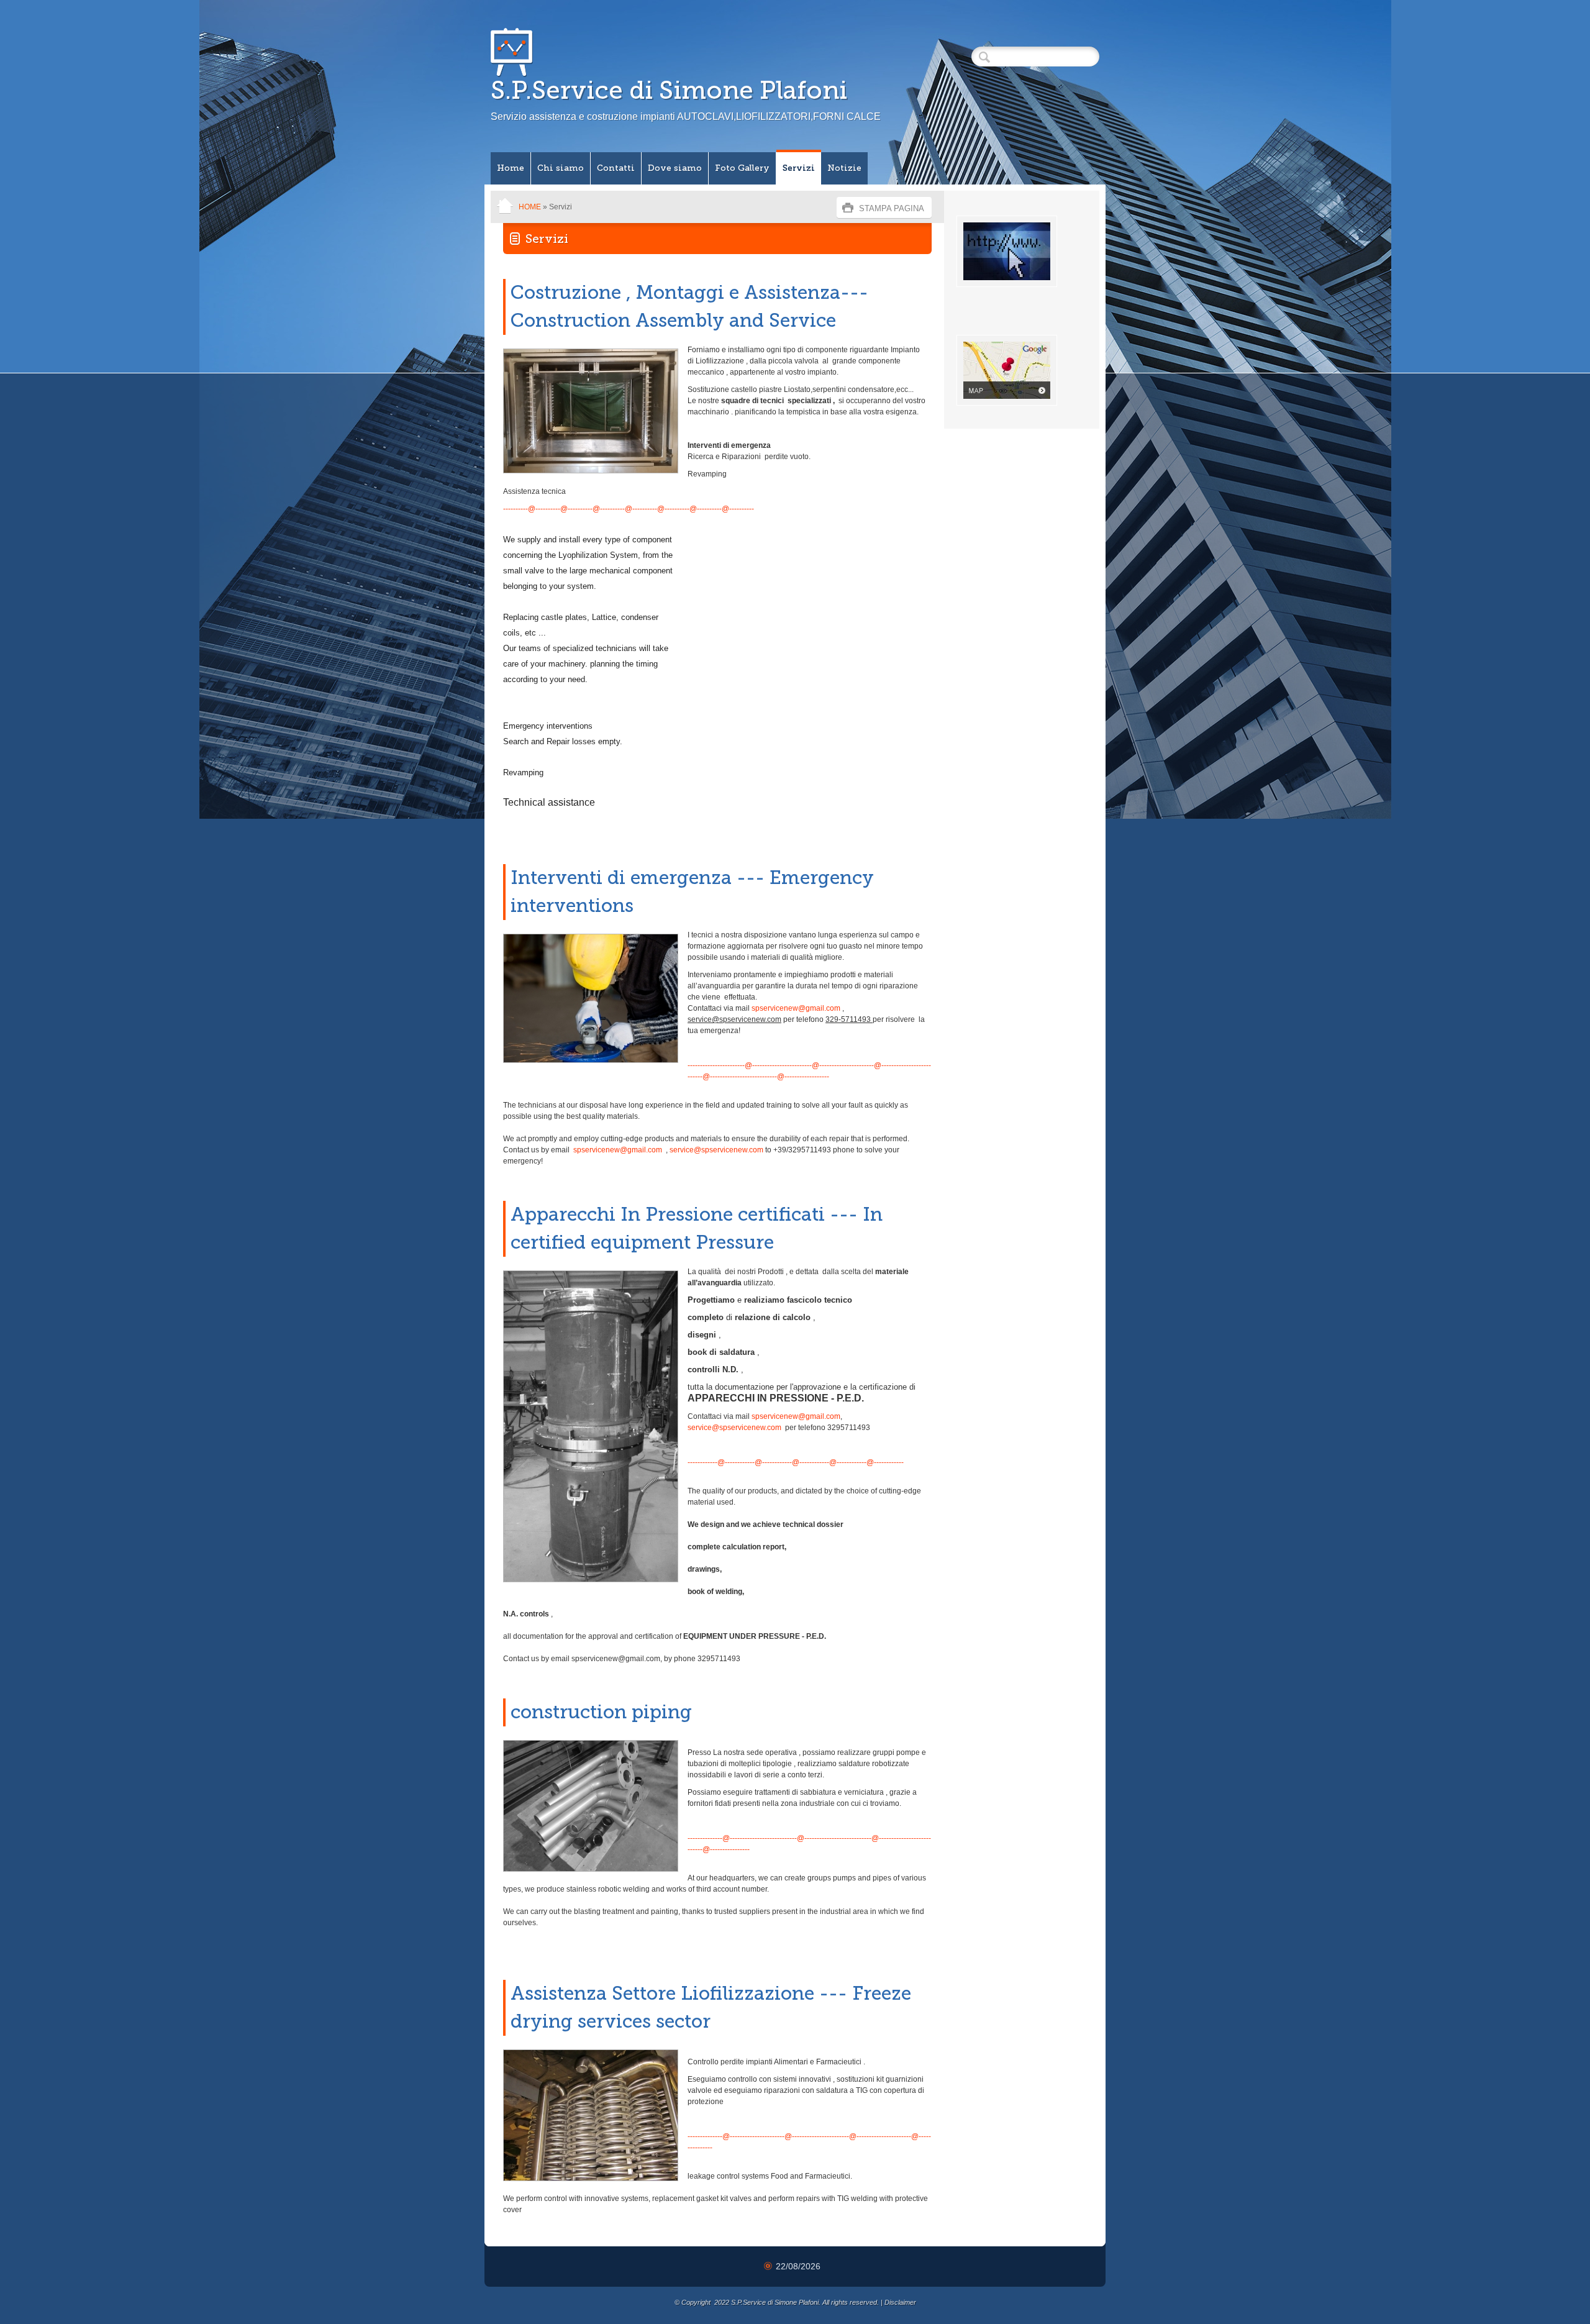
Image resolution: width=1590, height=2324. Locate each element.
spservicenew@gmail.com (796, 1008)
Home (511, 168)
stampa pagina (892, 208)
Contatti (616, 168)
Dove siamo (675, 168)
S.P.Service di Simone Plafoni (669, 90)
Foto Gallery (742, 168)
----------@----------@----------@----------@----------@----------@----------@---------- (629, 509)
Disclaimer (900, 2302)
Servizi (799, 168)
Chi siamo (561, 168)
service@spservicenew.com (716, 1150)
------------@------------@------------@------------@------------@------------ (796, 1462)
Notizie (844, 168)
